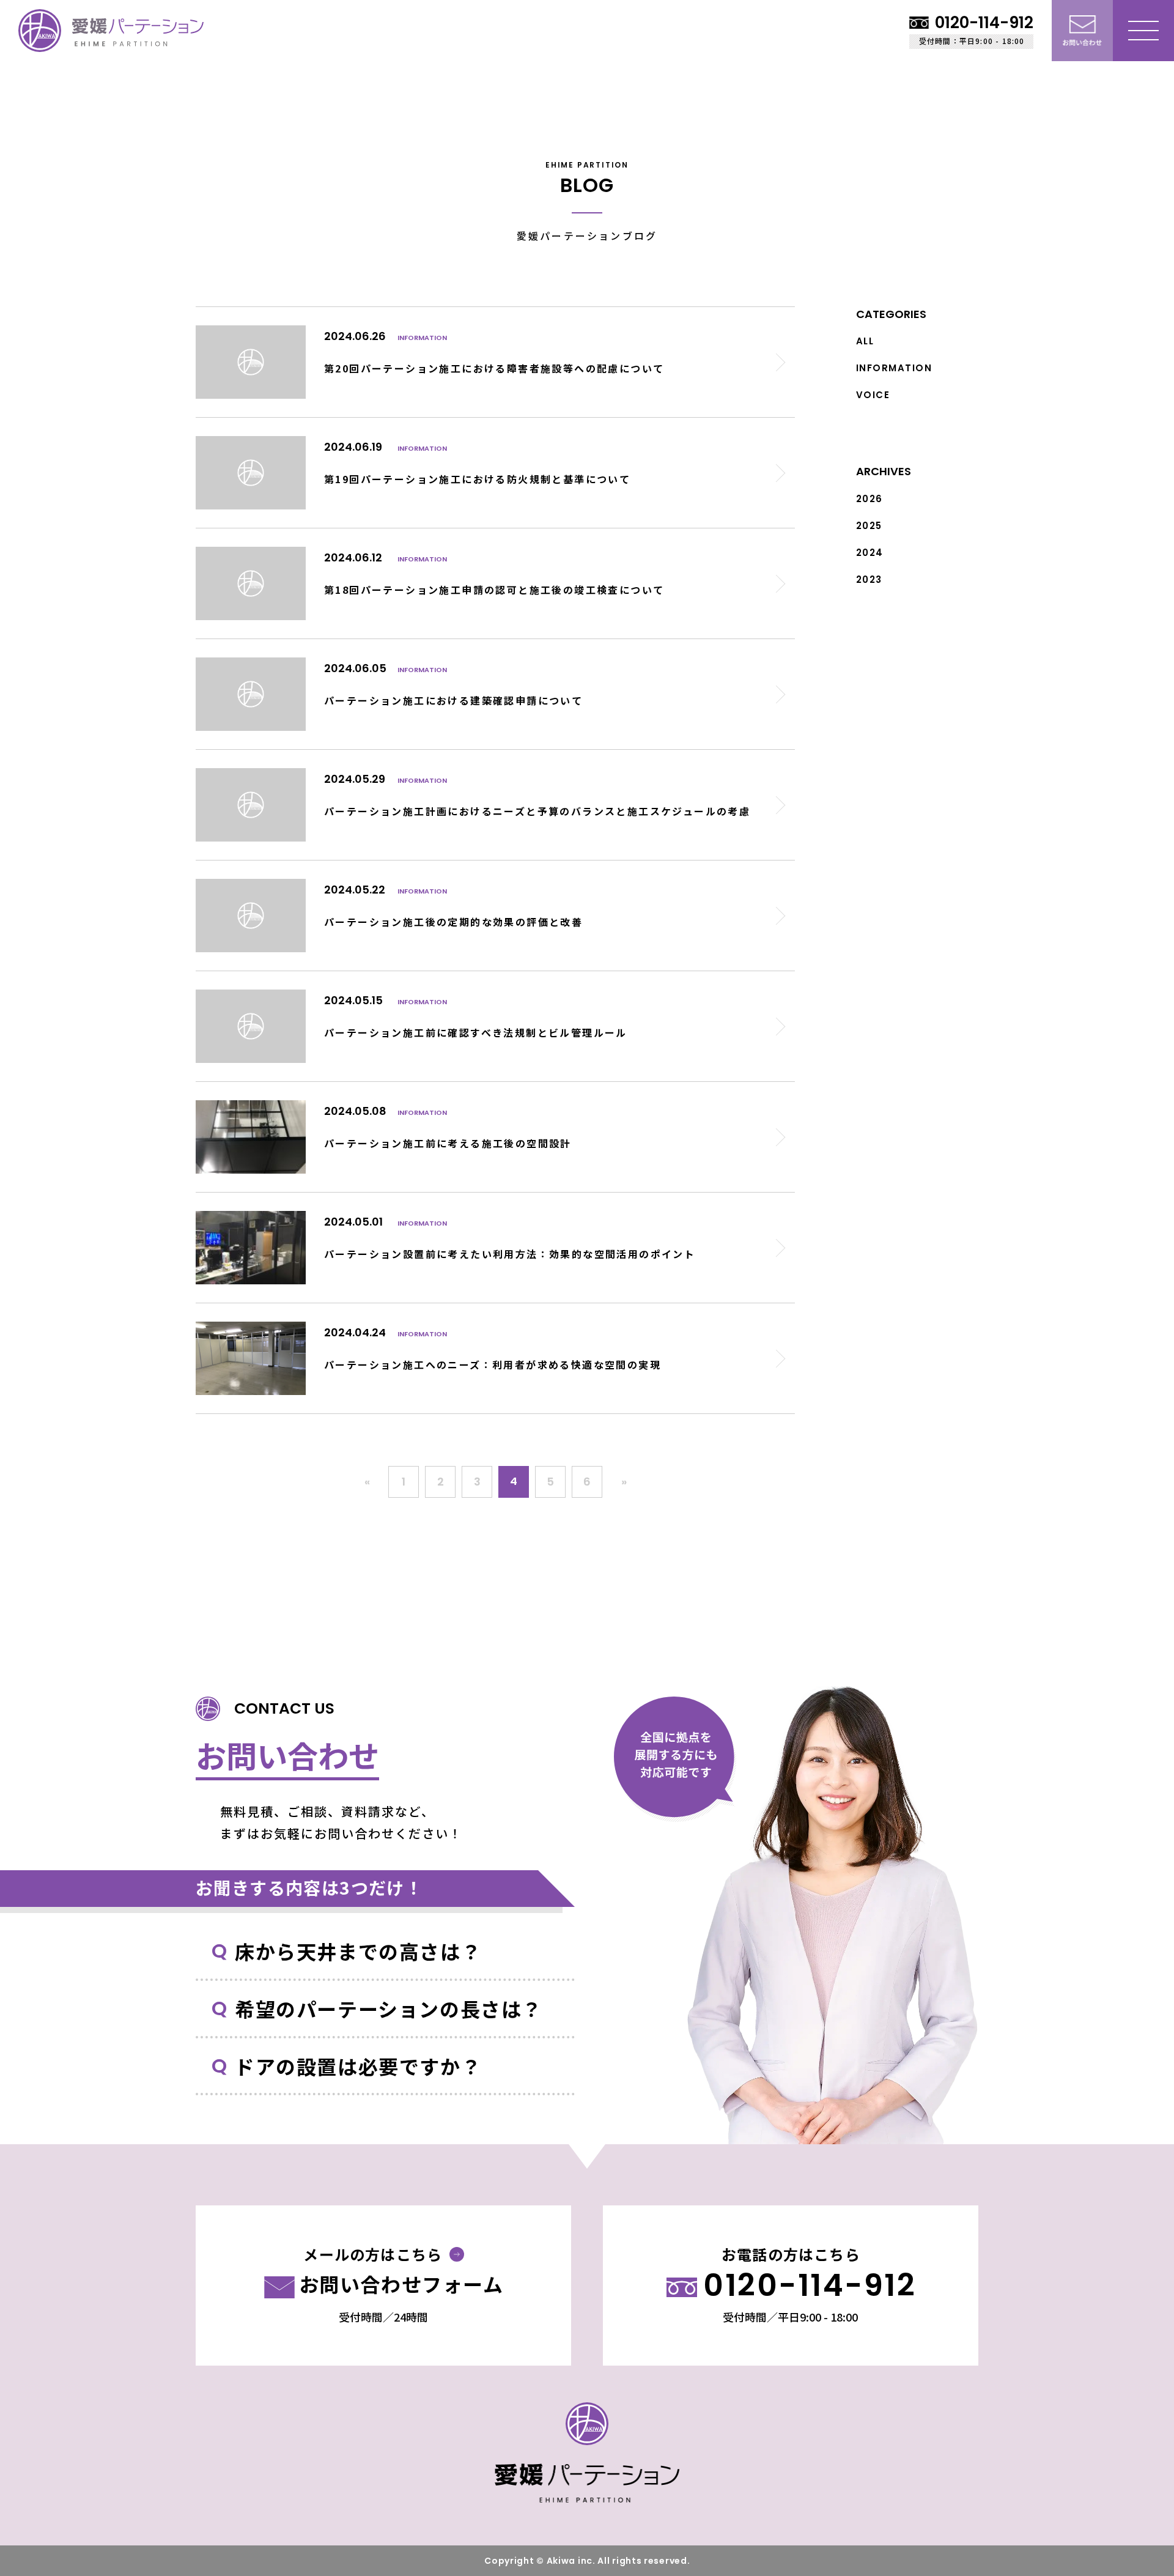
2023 (869, 579)
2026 (869, 499)
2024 (870, 553)
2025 (869, 526)
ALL (865, 341)
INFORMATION (894, 368)
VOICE (873, 395)
